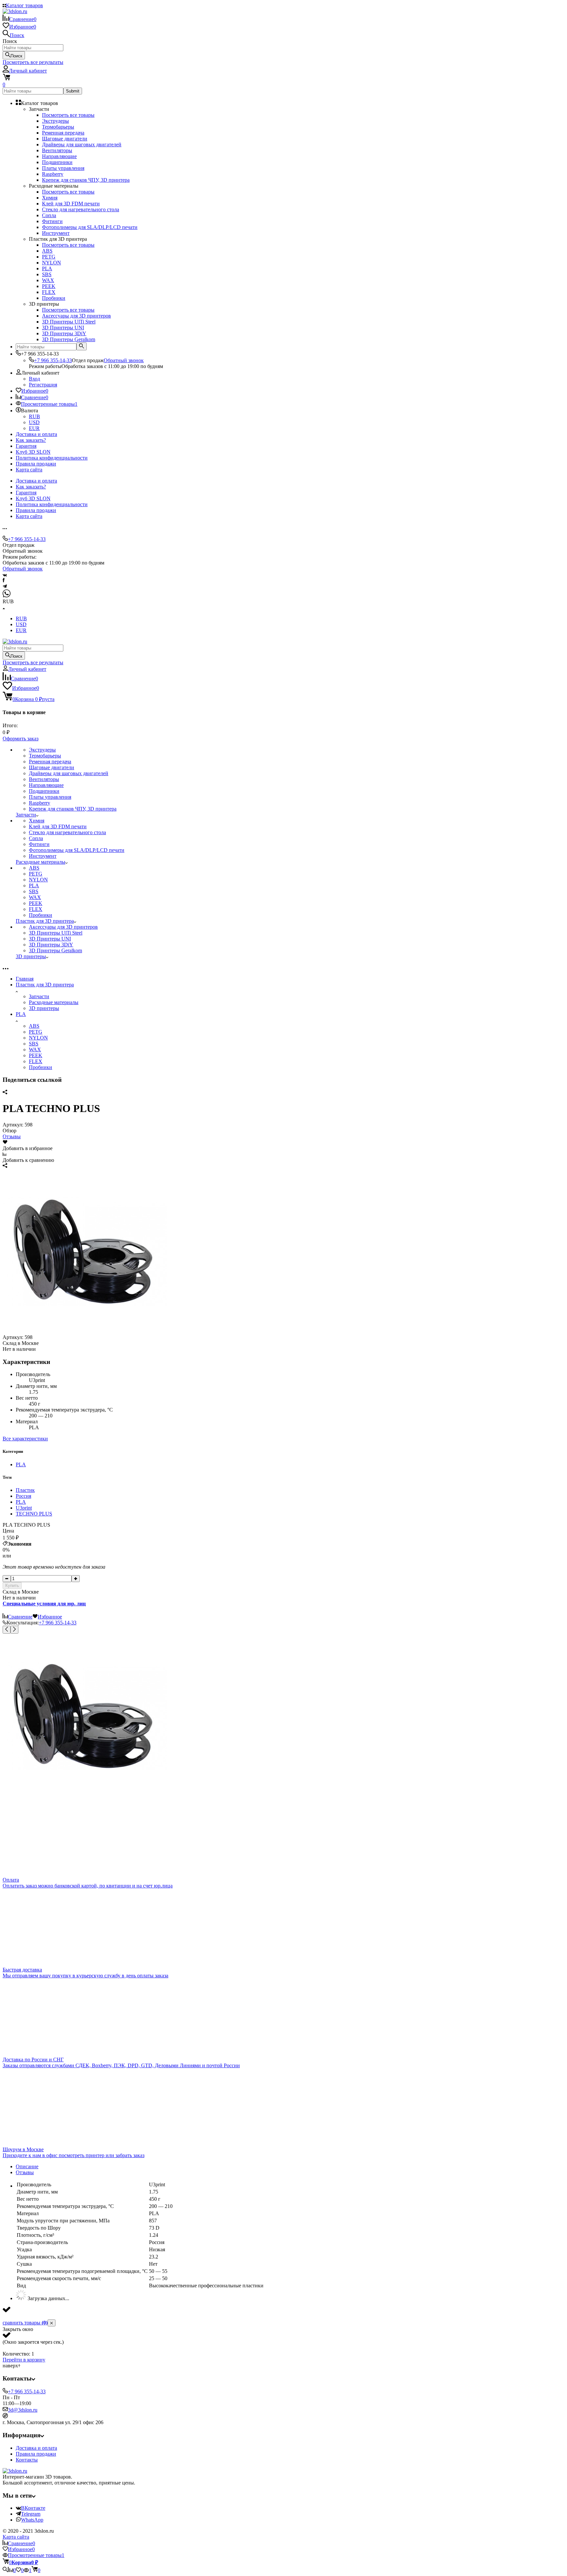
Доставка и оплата (36, 434)
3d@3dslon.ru (23, 2410)
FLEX (36, 1061)
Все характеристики (25, 1439)
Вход (34, 379)
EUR (34, 428)
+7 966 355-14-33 (53, 360)
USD (34, 422)
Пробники (41, 1067)
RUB (34, 416)
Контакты (27, 2460)
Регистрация (43, 385)
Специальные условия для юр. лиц (44, 1604)
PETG (36, 1032)
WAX (35, 1050)
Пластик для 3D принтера (45, 985)
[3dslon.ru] (15, 2471)
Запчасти (39, 996)
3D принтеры (44, 1008)
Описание (27, 2166)
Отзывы (12, 1136)
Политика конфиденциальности (52, 458)
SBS (34, 1044)
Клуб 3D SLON (33, 452)
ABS (34, 1026)
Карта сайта (29, 470)
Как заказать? (31, 440)
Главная (25, 979)
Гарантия (26, 446)
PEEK (36, 1055)
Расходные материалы (54, 1002)
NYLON (38, 1038)
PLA (21, 1014)
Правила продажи (36, 464)
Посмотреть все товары (68, 115)
